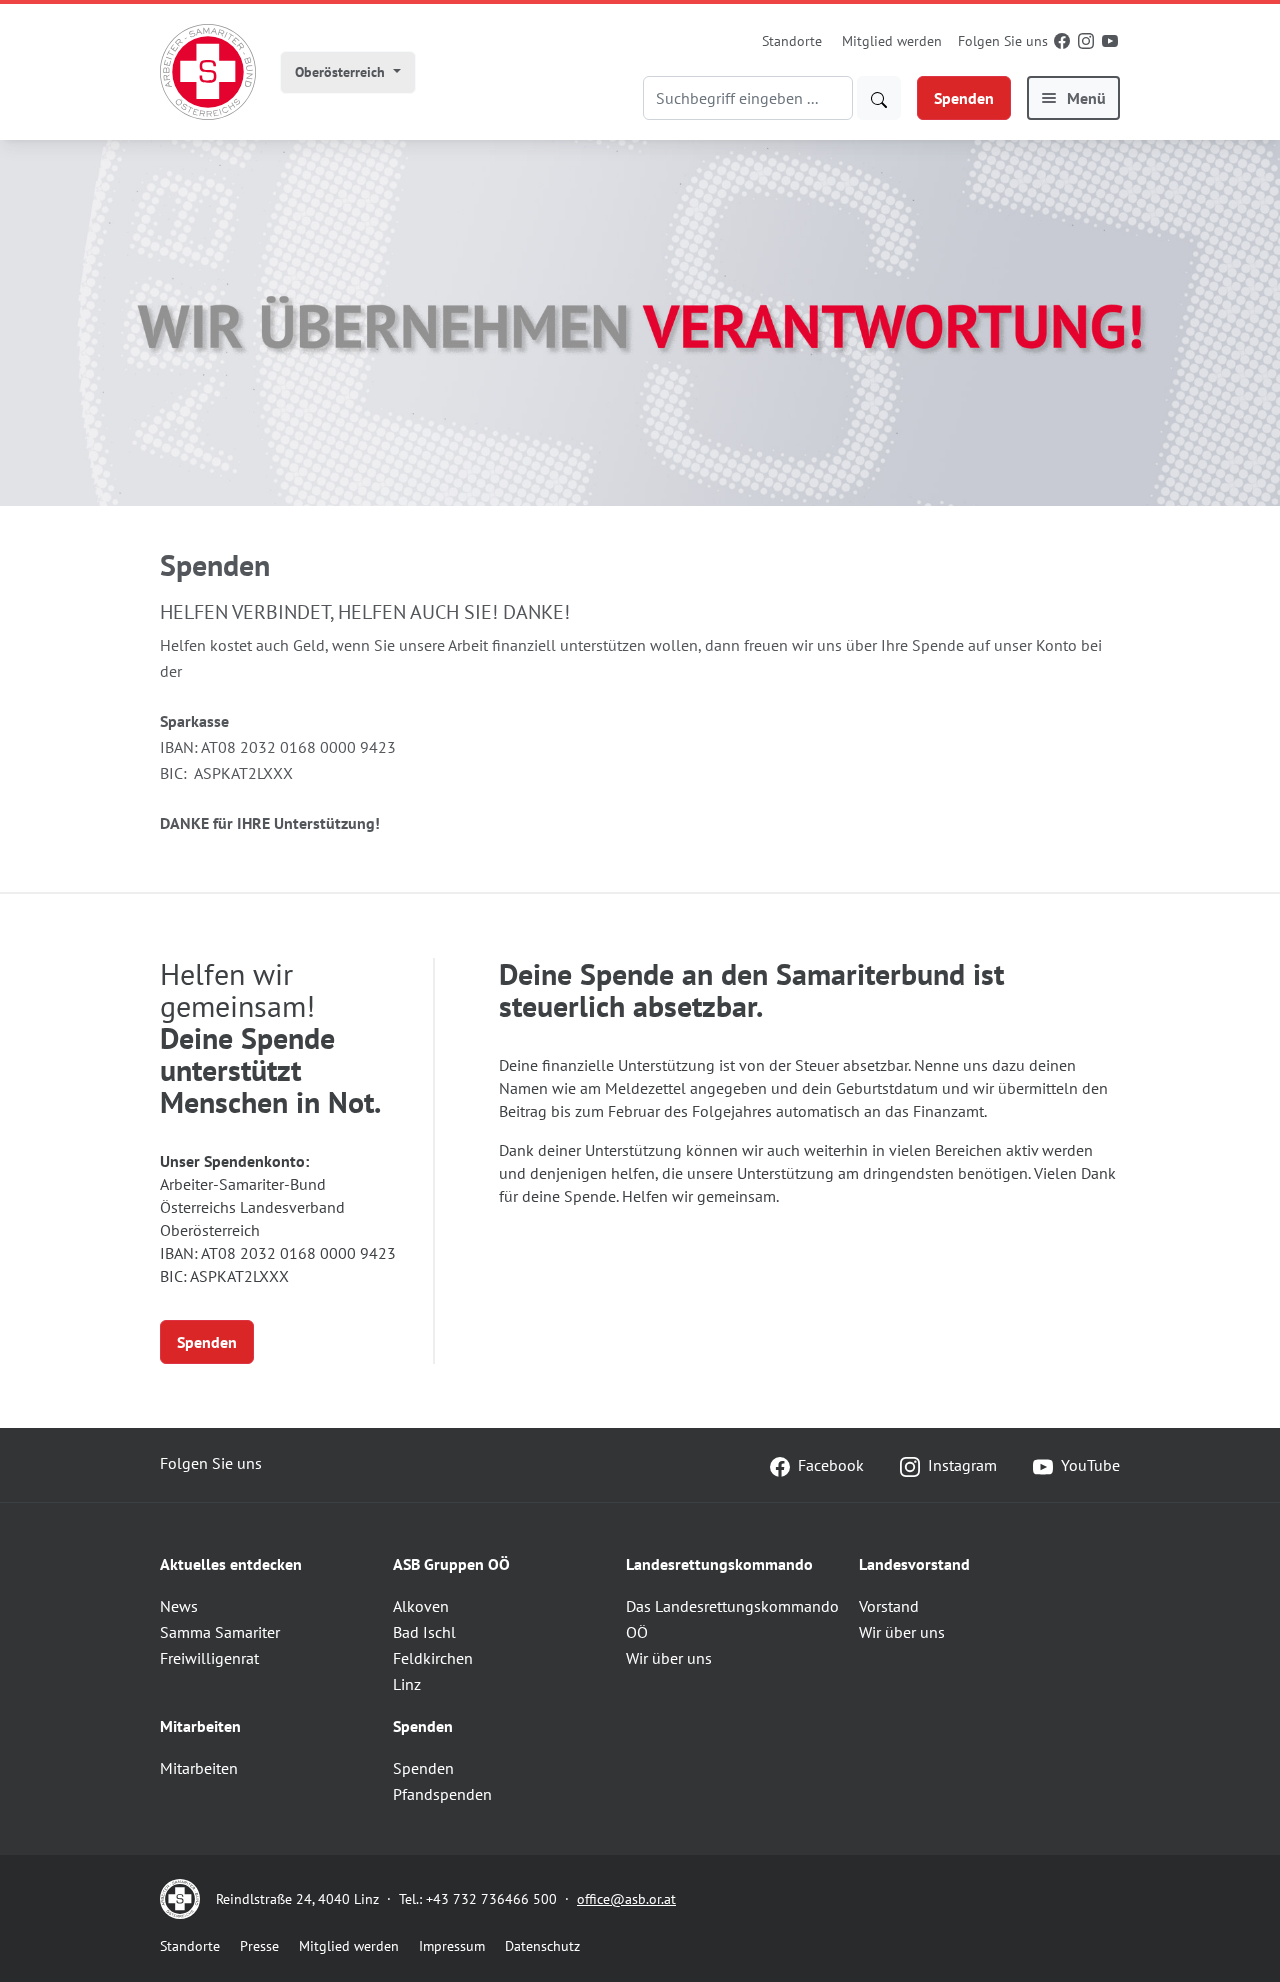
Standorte (792, 41)
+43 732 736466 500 (491, 1899)
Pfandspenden (442, 1794)
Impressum (452, 1946)
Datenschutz (542, 1946)
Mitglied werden (892, 41)
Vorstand (889, 1606)
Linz (407, 1684)
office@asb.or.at (626, 1899)
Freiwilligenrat (209, 1658)
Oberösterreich (342, 72)
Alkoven (421, 1606)
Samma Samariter (220, 1632)
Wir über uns (669, 1658)
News (179, 1606)
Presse (259, 1946)
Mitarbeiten (199, 1768)
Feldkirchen (433, 1658)
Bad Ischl (424, 1632)
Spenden (964, 98)
